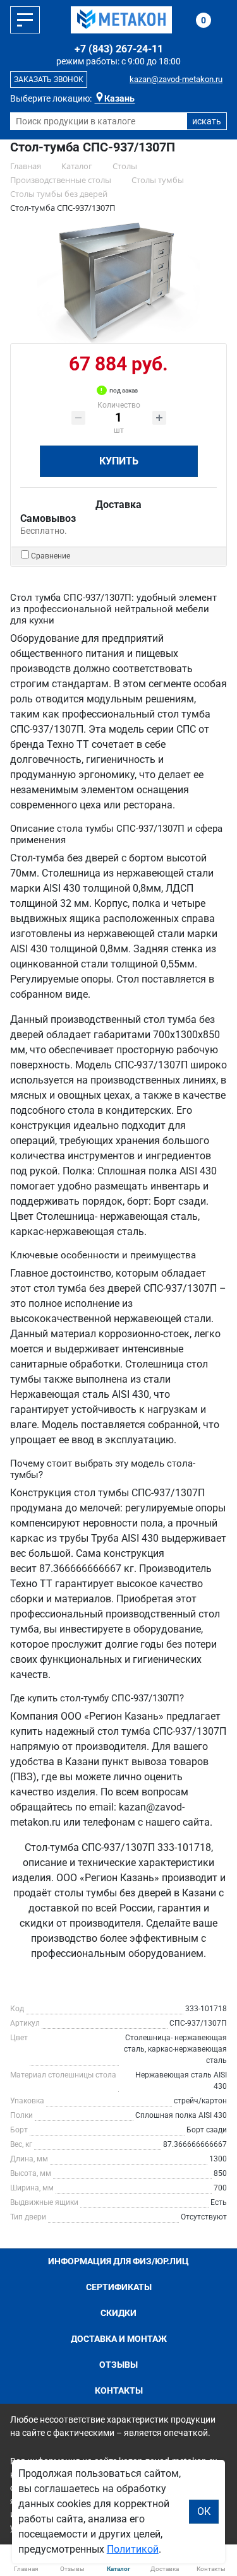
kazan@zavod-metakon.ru (176, 79)
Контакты (119, 2390)
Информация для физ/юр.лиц (118, 2261)
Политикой (133, 2549)
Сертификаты (119, 2287)
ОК (204, 2511)
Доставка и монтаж (119, 2339)
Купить (119, 461)
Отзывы (118, 2365)
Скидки (118, 2313)
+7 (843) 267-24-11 (119, 49)
